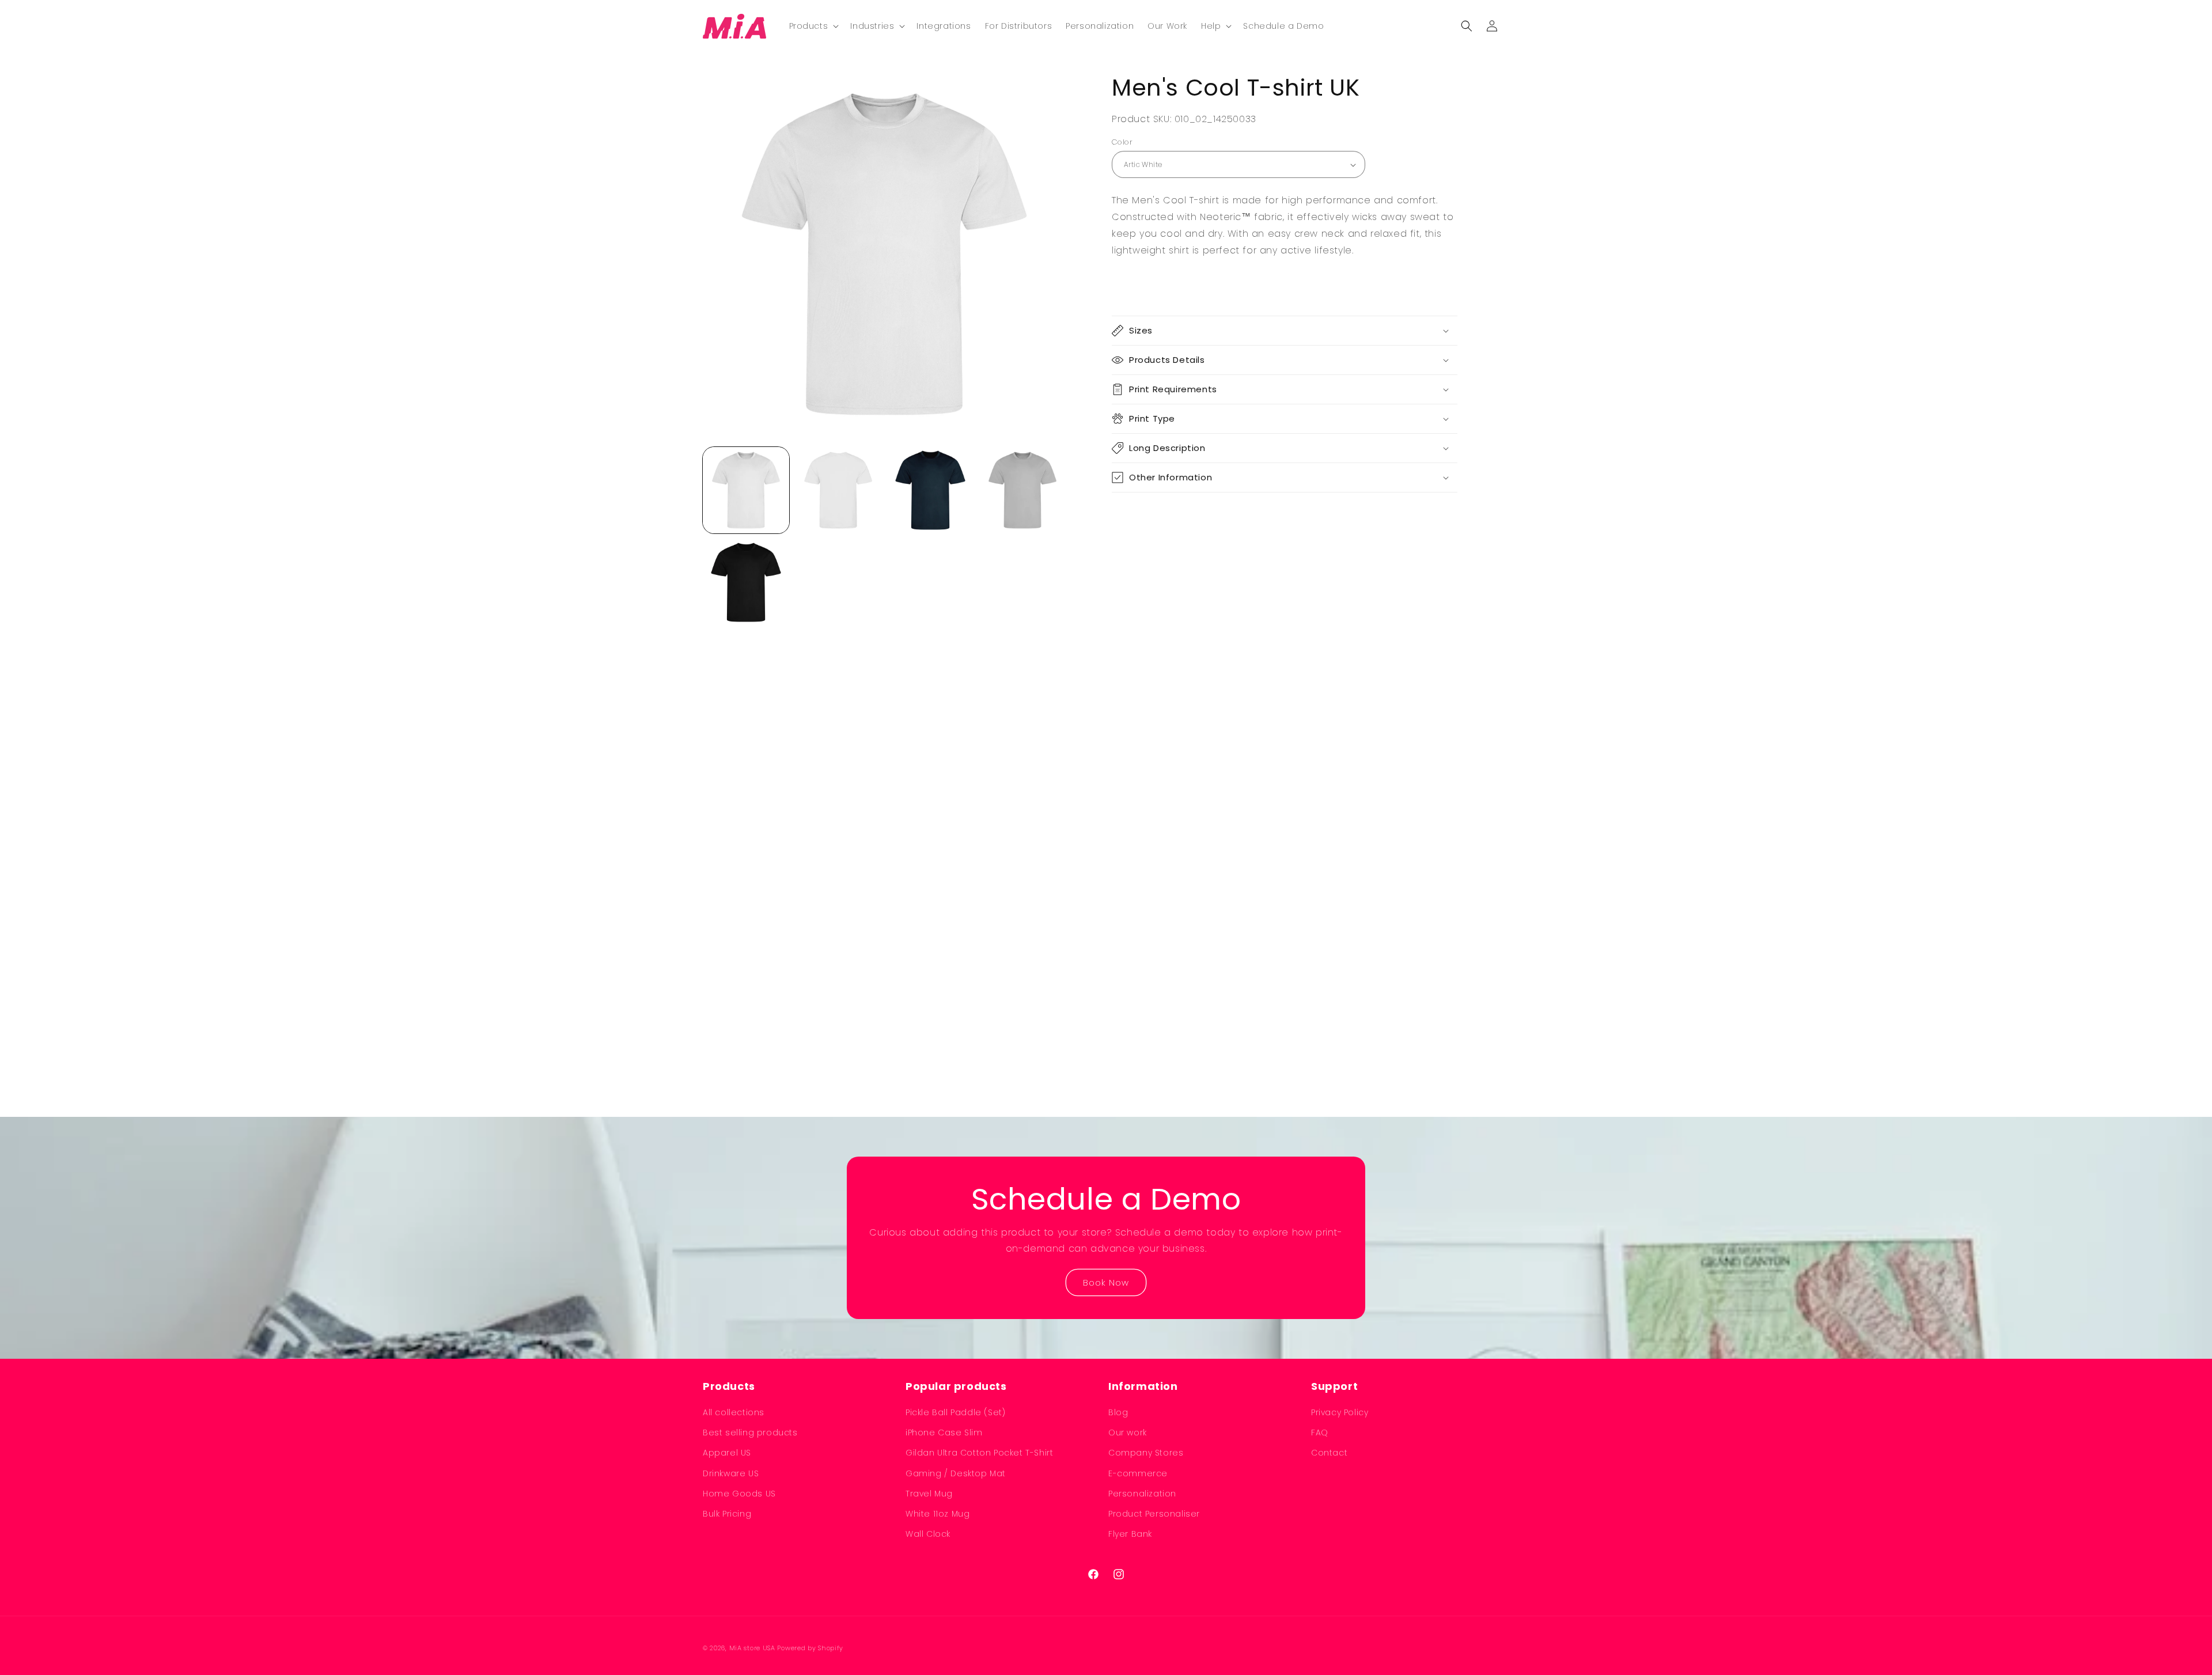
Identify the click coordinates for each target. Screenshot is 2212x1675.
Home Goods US (739, 1494)
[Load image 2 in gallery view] (838, 490)
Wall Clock (928, 1534)
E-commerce (1138, 1473)
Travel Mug (929, 1494)
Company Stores (1146, 1453)
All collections (734, 1412)
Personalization (1142, 1494)
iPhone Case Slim (944, 1433)
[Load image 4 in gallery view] (1022, 490)
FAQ (1320, 1433)
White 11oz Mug (938, 1514)
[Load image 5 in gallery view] (746, 582)
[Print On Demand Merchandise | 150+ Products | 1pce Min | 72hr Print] (735, 26)
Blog (1118, 1412)
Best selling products (750, 1433)
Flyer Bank (1130, 1534)
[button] (813, 26)
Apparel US (727, 1453)
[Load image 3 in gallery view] (930, 490)
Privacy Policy (1340, 1412)
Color (1122, 142)
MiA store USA (752, 1648)
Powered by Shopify (810, 1648)
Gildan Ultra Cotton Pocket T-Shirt (979, 1453)
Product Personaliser (1154, 1514)
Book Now (1106, 1282)
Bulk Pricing (727, 1514)
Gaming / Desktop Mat (956, 1473)
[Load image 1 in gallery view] (746, 490)
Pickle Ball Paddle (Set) (955, 1412)
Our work (1128, 1433)
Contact (1329, 1453)
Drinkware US (731, 1473)
